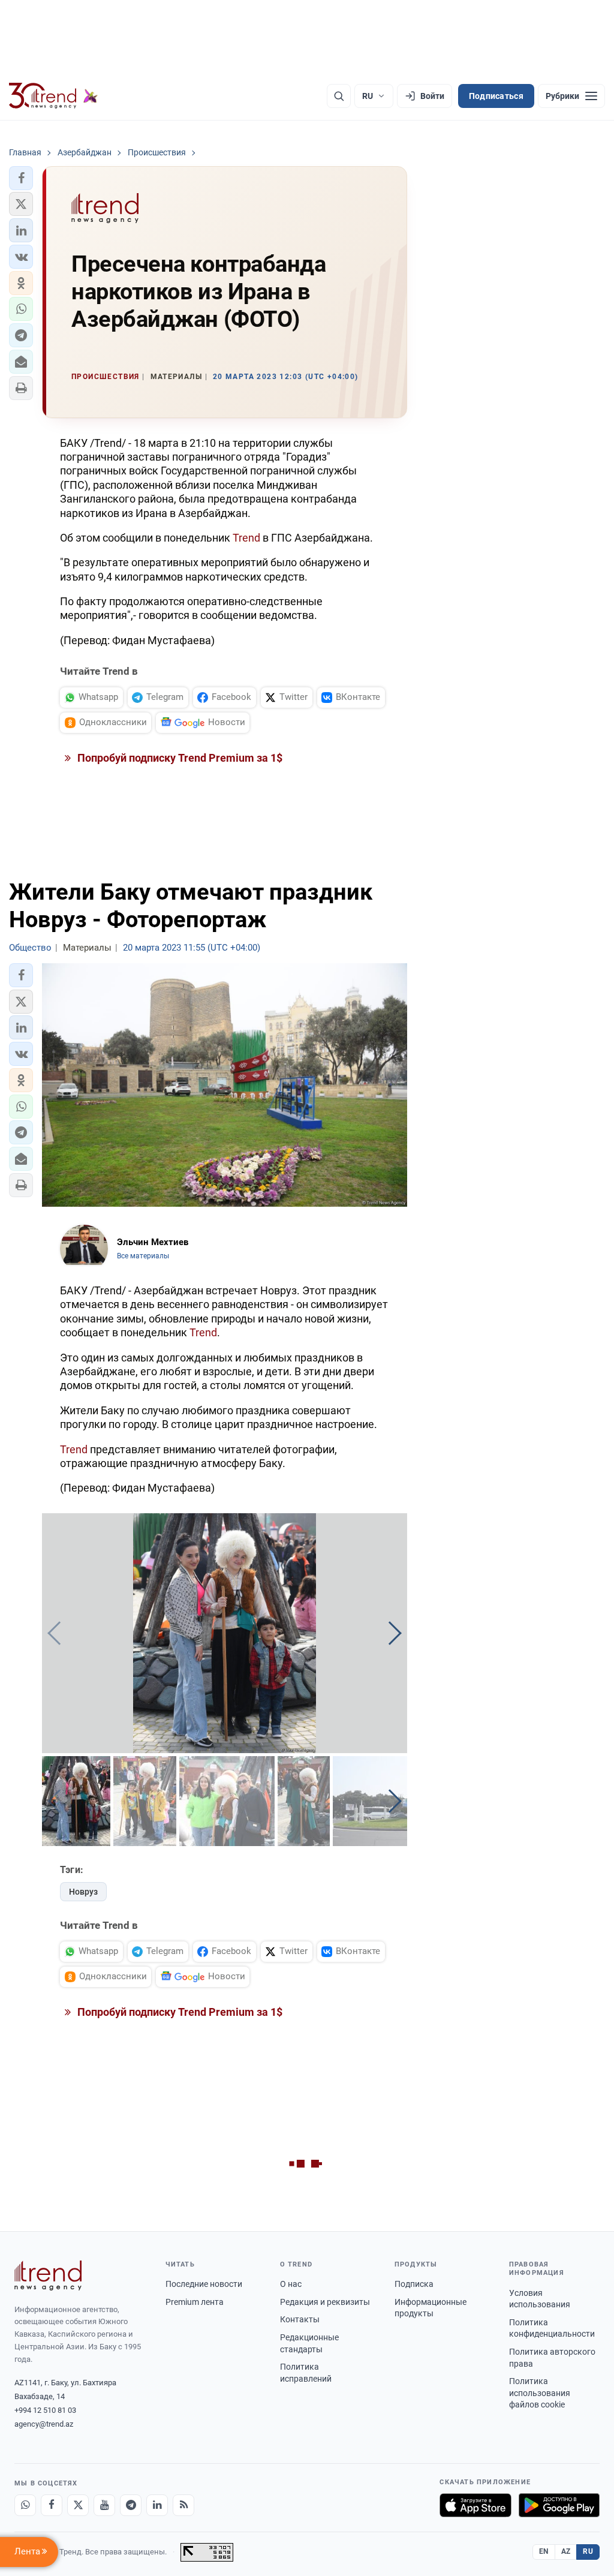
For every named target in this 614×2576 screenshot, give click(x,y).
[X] (78, 2505)
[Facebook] (52, 2505)
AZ (566, 2551)
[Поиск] (339, 96)
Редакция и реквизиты (325, 2302)
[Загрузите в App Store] (475, 2505)
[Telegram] (131, 2505)
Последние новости (204, 2284)
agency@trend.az (44, 2424)
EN (544, 2551)
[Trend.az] (53, 96)
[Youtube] (104, 2505)
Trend (246, 538)
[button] (21, 178)
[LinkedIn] (157, 2505)
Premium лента (195, 2302)
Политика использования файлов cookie (540, 2393)
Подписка (414, 2284)
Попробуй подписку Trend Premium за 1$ (179, 758)
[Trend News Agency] (48, 2276)
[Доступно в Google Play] (559, 2505)
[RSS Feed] (183, 2505)
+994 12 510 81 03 (45, 2410)
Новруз (83, 1892)
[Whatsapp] (25, 2505)
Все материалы (143, 1256)
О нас (291, 2284)
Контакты (300, 2319)
